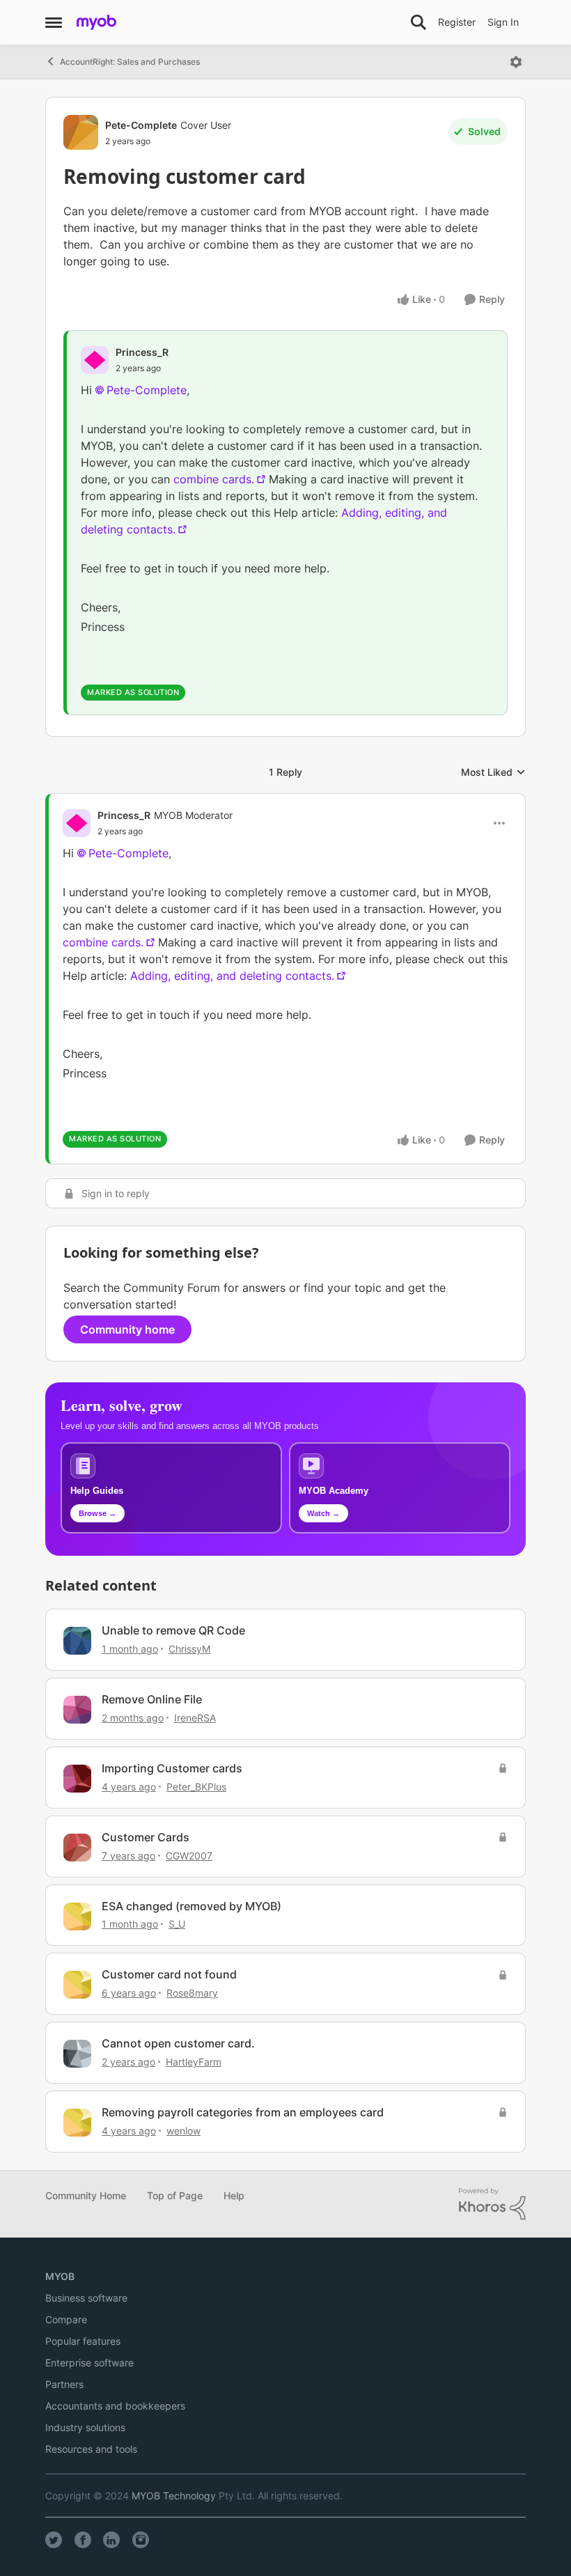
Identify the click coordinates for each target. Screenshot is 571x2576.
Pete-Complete (141, 125)
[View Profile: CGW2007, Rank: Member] (77, 1848)
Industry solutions (85, 2427)
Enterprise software (89, 2363)
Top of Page (175, 2195)
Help (234, 2195)
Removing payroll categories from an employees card (243, 2112)
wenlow (183, 2131)
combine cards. (214, 479)
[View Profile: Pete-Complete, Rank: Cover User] (81, 132)
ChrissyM (189, 1649)
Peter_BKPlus (196, 1787)
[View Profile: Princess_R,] (95, 360)
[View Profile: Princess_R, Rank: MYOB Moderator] (77, 823)
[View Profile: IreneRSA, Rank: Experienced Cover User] (77, 1710)
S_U (177, 1924)
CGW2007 (189, 1856)
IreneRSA (195, 1718)
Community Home (86, 2195)
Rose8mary (192, 1993)
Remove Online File (152, 1699)
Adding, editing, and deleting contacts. (232, 976)
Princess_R (142, 352)
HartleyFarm (194, 2062)
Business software (86, 2298)
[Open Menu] (516, 62)
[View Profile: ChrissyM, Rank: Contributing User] (77, 1641)
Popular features (83, 2341)
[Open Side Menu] (54, 22)
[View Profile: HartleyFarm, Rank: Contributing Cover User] (77, 2054)
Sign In (503, 22)
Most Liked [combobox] (493, 773)
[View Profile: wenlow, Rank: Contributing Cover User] (77, 2123)
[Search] (419, 22)
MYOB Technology (174, 2496)
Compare (66, 2319)
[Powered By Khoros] (492, 2204)
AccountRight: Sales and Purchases (130, 62)
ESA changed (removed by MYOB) (191, 1906)
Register (457, 22)
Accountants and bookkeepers (115, 2406)
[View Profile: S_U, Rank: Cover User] (77, 1917)
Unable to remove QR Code (173, 1630)
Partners (64, 2384)
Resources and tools (91, 2449)
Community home (127, 1329)
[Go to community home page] (96, 22)
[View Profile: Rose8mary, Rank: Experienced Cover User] (77, 1985)
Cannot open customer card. (178, 2043)
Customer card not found (169, 1974)
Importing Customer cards (172, 1768)
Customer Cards (146, 1837)
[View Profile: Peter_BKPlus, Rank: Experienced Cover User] (77, 1779)
